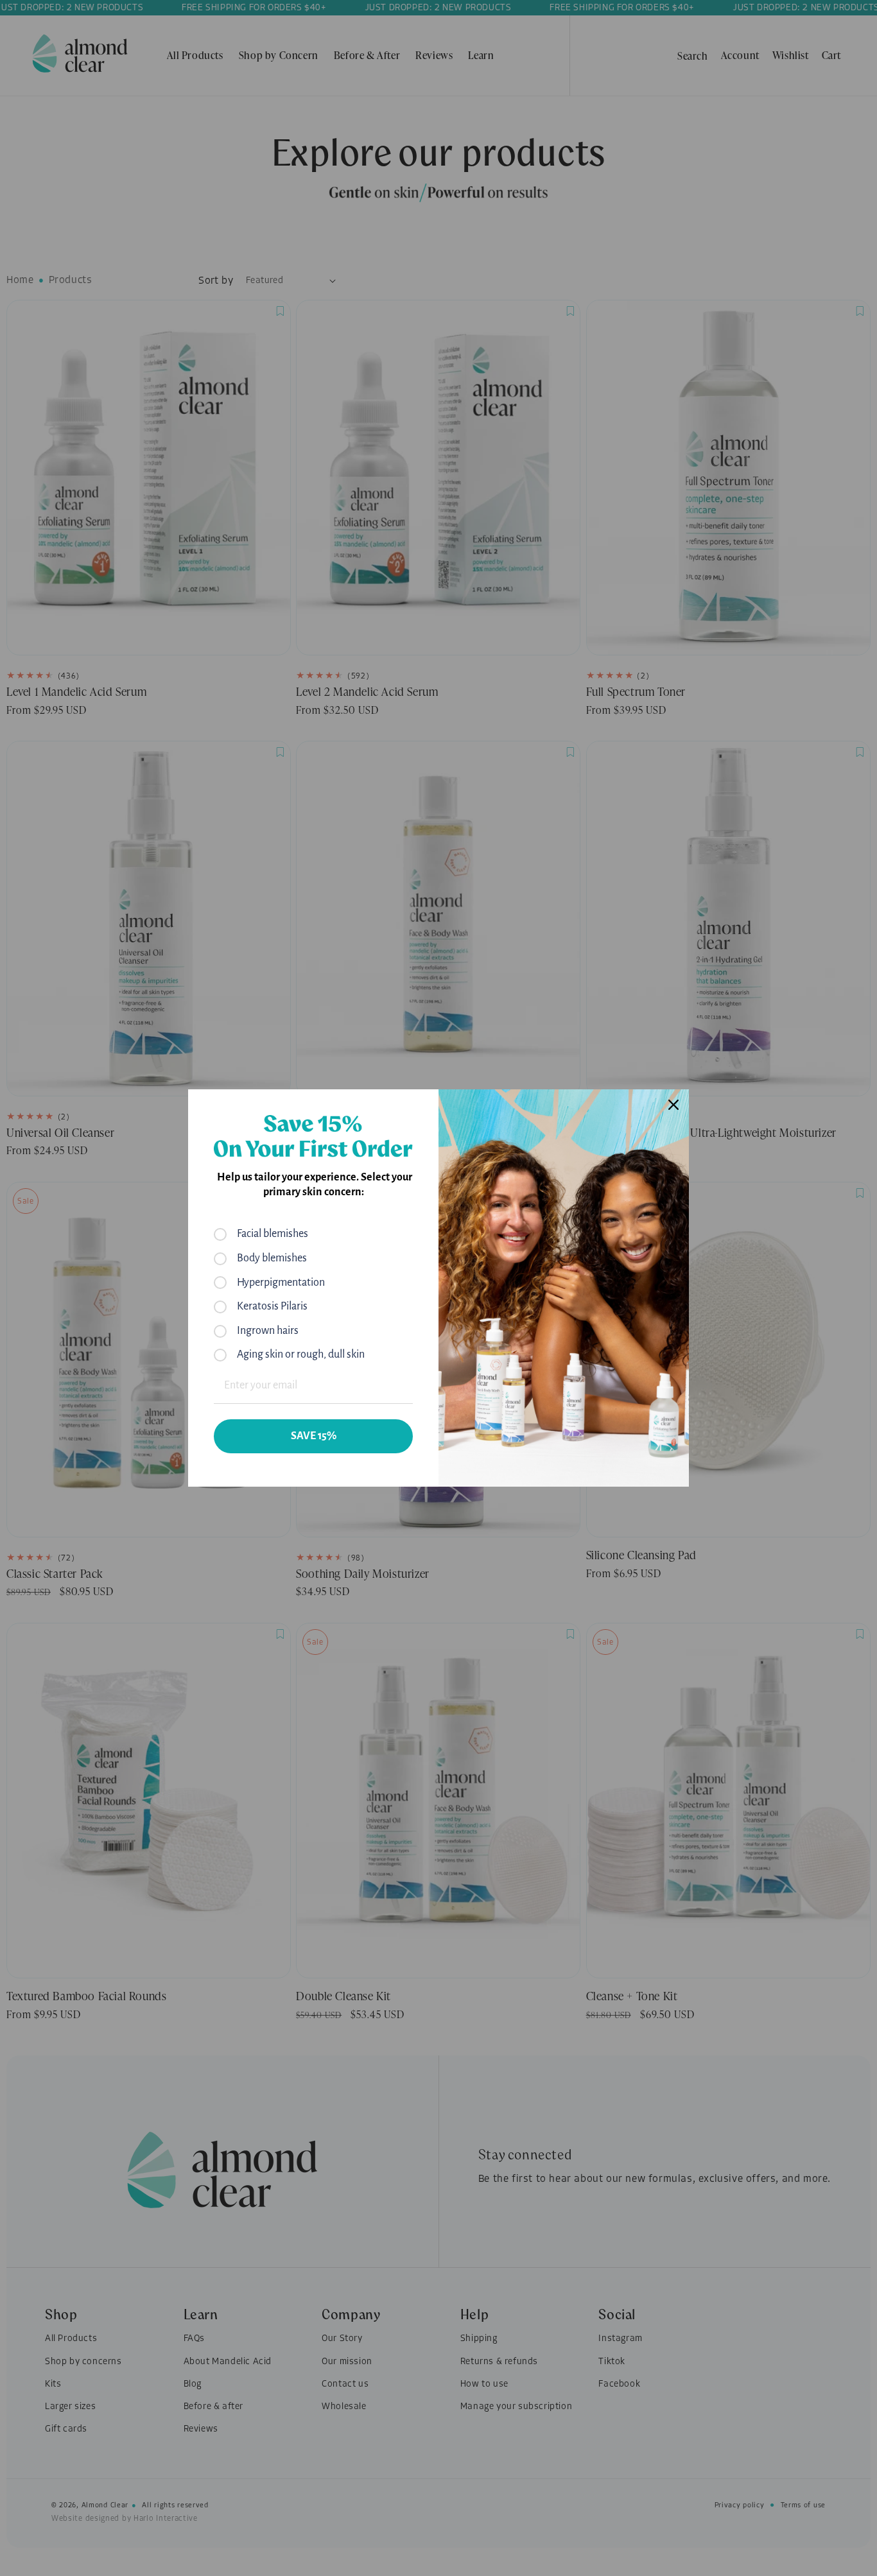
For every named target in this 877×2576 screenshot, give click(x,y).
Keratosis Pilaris (272, 1306)
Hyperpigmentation (281, 1283)
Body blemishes (272, 1258)
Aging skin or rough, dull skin (301, 1354)
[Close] (673, 1105)
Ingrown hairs (268, 1331)
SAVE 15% (314, 1436)
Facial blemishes (273, 1234)
